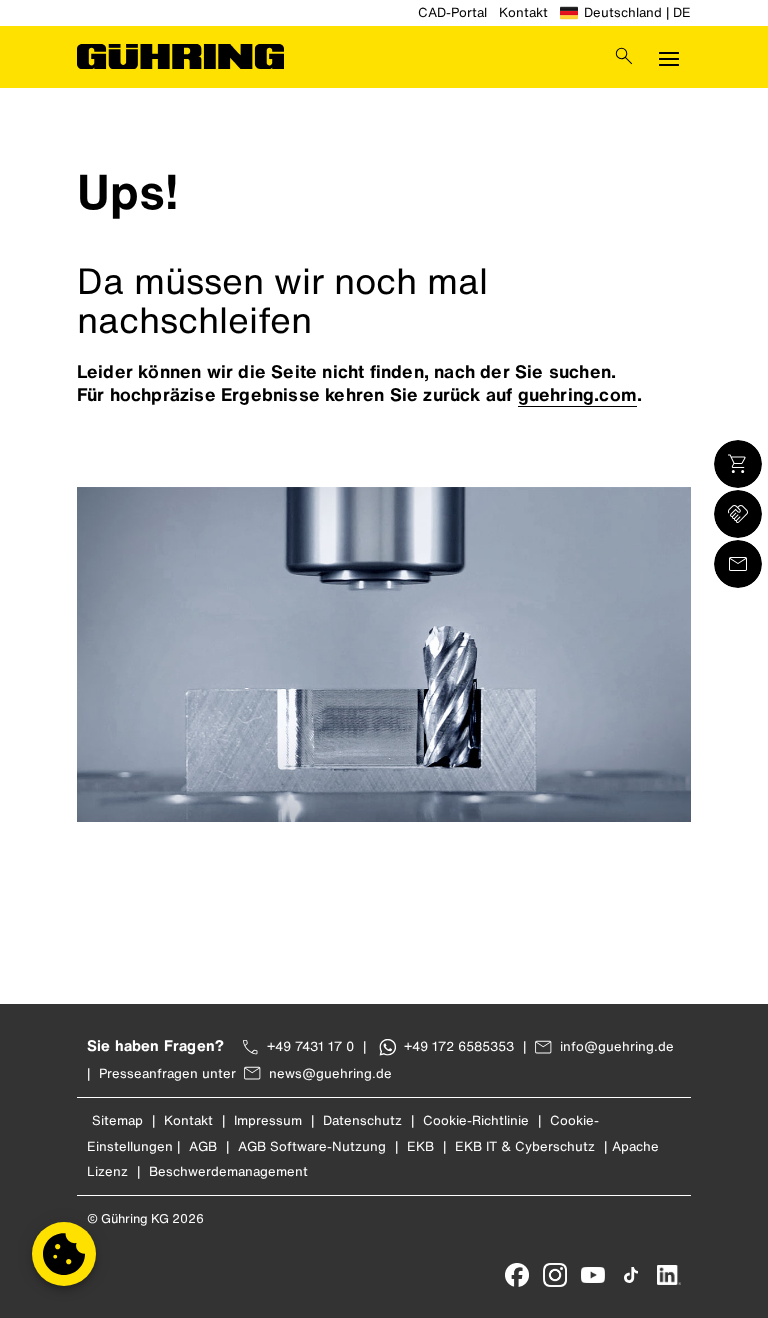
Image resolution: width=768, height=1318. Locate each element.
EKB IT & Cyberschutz (525, 1146)
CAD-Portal (452, 12)
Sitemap (117, 1120)
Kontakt (523, 12)
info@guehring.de (617, 1046)
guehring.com (577, 394)
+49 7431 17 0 (310, 1046)
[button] (64, 1254)
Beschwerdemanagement (228, 1171)
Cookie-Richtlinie (476, 1120)
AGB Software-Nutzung (312, 1146)
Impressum (268, 1120)
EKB (420, 1146)
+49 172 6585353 (459, 1046)
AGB (203, 1146)
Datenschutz (362, 1120)
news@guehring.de (330, 1073)
